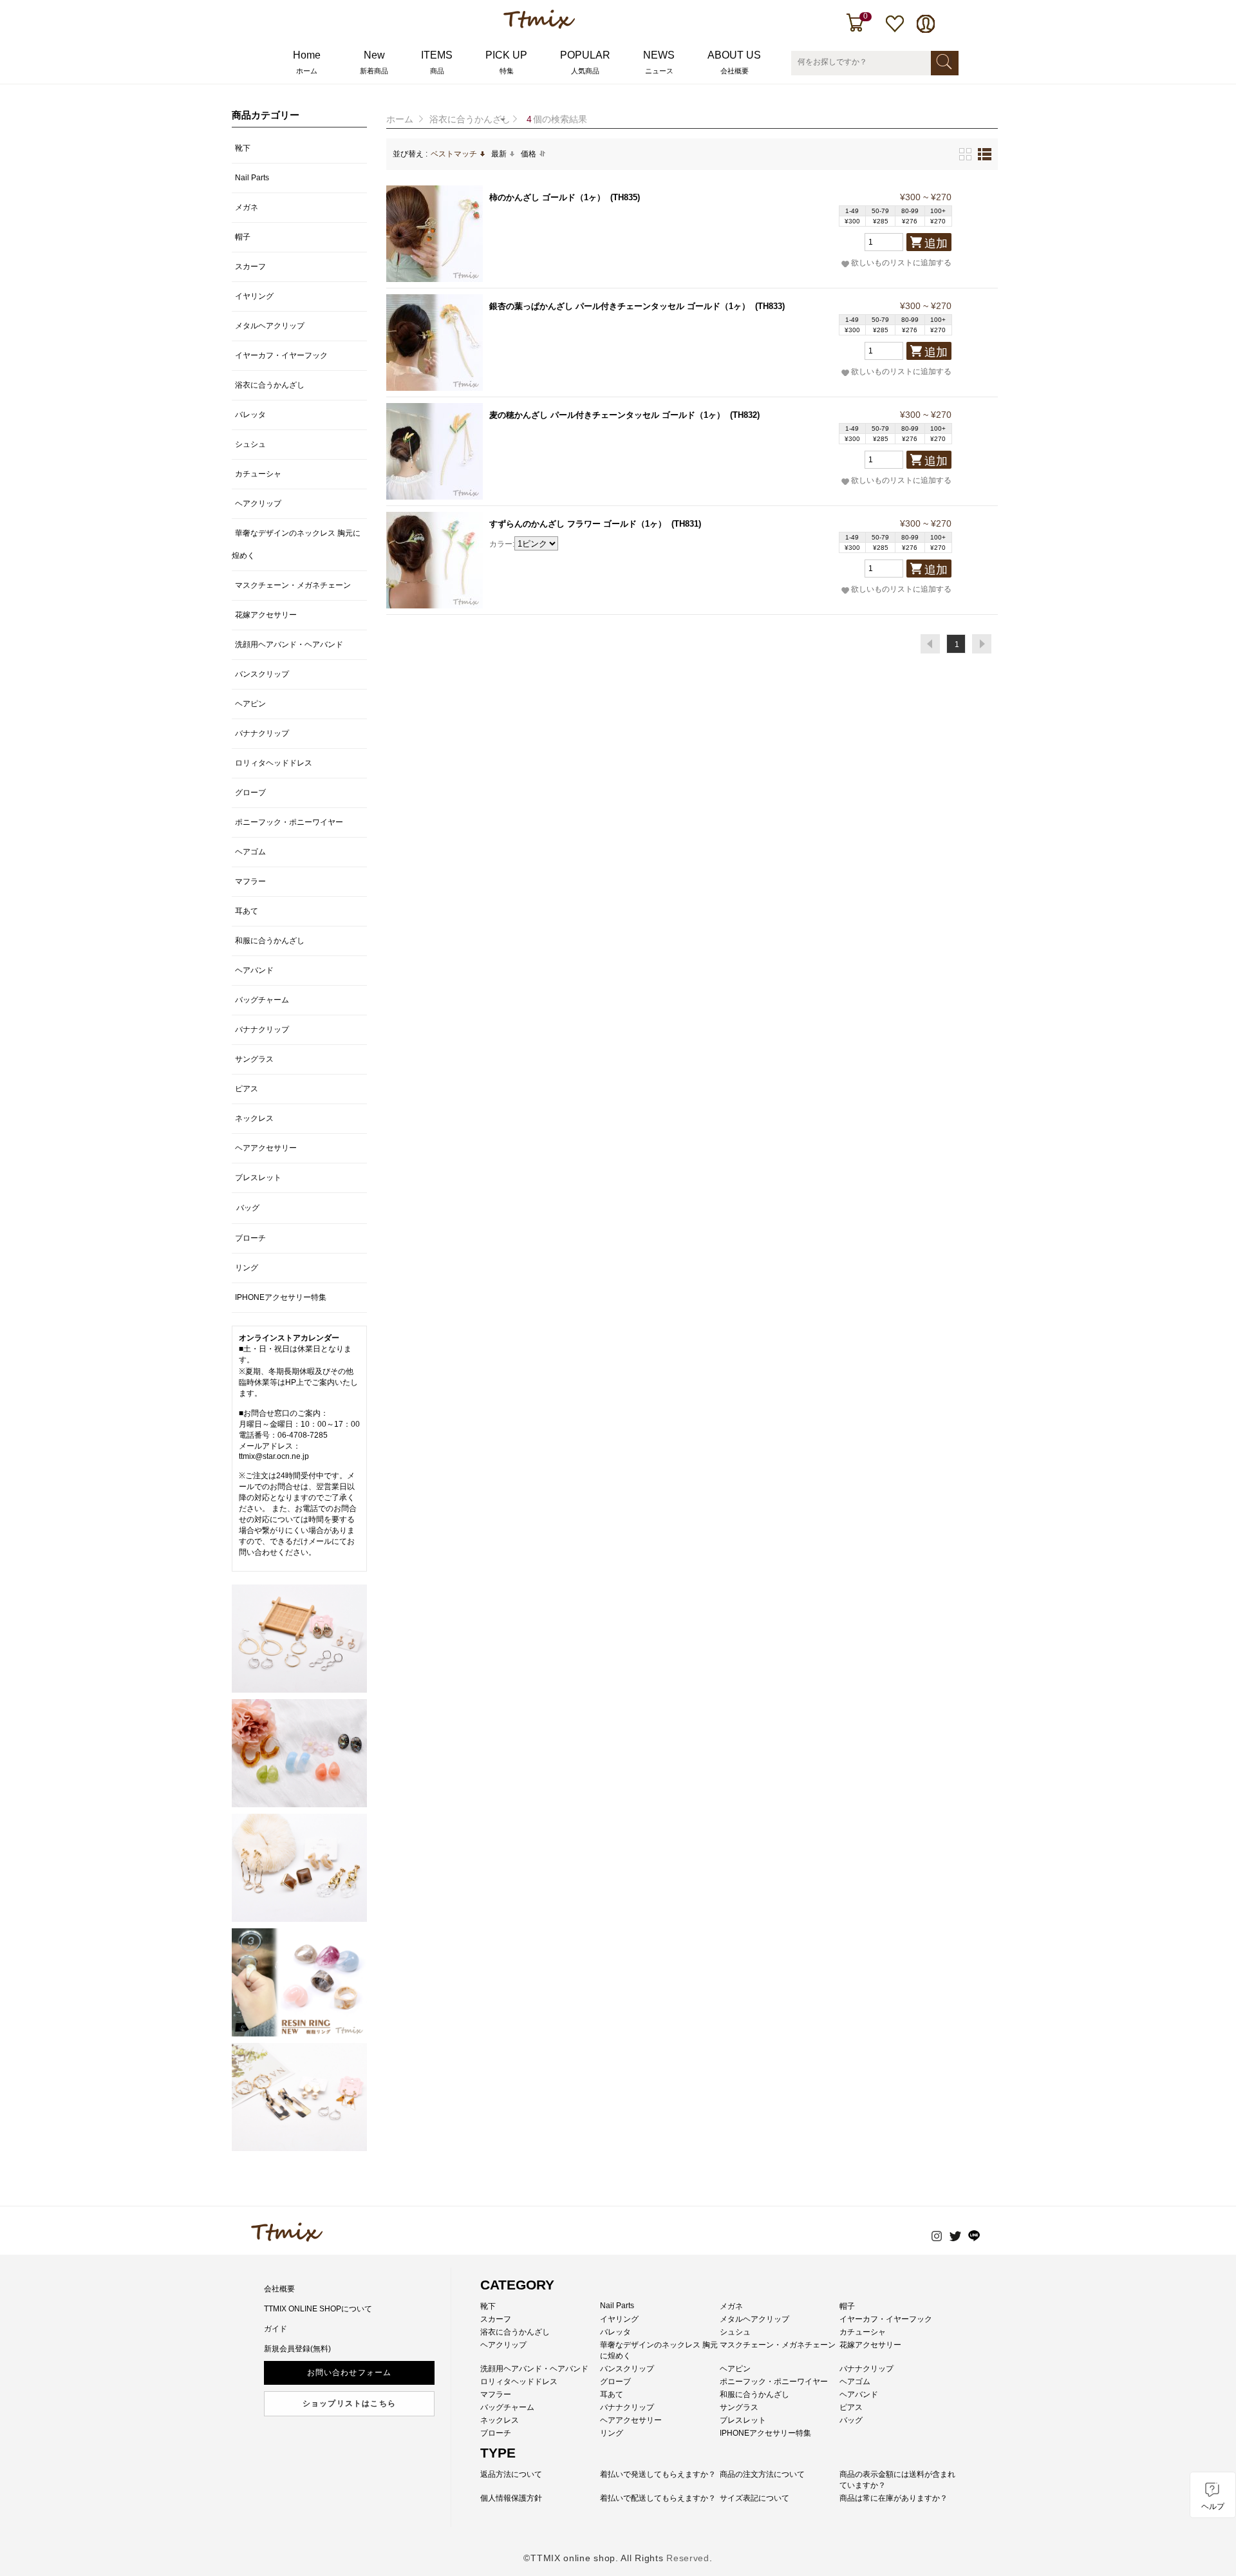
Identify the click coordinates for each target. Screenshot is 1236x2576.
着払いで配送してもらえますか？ (658, 2498)
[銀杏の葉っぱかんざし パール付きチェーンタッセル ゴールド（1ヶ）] (435, 343)
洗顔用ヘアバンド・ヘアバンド (289, 644)
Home (307, 62)
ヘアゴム (250, 852)
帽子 (243, 237)
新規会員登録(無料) (297, 2349)
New (374, 62)
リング (247, 1268)
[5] (299, 2097)
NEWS (659, 62)
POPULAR (585, 62)
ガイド (276, 2329)
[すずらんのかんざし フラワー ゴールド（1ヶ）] (435, 560)
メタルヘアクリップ (270, 326)
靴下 (243, 148)
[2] (299, 1753)
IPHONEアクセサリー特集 (281, 1297)
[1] (299, 1639)
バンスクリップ (262, 674)
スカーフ (250, 267)
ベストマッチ (454, 154)
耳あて (247, 911)
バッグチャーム (262, 1000)
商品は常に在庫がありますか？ (894, 2498)
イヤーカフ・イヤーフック (281, 355)
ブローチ (250, 1238)
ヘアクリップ (258, 503)
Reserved (688, 2558)
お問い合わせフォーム (350, 2373)
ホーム (400, 119)
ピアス (247, 1089)
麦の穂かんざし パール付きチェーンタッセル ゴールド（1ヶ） (607, 415)
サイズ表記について (754, 2498)
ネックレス (254, 1118)
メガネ (247, 207)
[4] (299, 1982)
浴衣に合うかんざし (470, 119)
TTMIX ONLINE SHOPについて (318, 2309)
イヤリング (254, 296)
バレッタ (250, 415)
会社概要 (279, 2289)
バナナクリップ (262, 733)
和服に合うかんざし (270, 941)
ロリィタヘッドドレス (274, 763)
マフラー (250, 881)
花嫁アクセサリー (266, 615)
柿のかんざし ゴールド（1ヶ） (547, 197)
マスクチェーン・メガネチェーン (293, 585)
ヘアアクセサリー (266, 1148)
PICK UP (506, 62)
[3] (299, 1868)
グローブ (250, 793)
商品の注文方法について (762, 2474)
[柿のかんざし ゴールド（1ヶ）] (435, 234)
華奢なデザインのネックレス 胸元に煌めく (296, 544)
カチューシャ (258, 474)
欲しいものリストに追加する (901, 263)
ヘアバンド (254, 970)
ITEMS (437, 62)
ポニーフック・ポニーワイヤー (289, 822)
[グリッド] (965, 154)
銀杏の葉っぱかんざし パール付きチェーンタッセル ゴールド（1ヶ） (620, 306)
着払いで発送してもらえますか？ (658, 2474)
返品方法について (511, 2474)
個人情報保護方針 (511, 2498)
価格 (529, 154)
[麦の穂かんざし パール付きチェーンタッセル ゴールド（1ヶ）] (435, 451)
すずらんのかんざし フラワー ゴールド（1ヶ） (578, 524)
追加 (936, 243)
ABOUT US (734, 62)
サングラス (254, 1059)
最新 (499, 154)
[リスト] (985, 154)
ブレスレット (258, 1178)
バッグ (248, 1208)
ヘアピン (250, 704)
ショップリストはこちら (349, 2403)
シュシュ (250, 444)
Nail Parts (252, 178)
